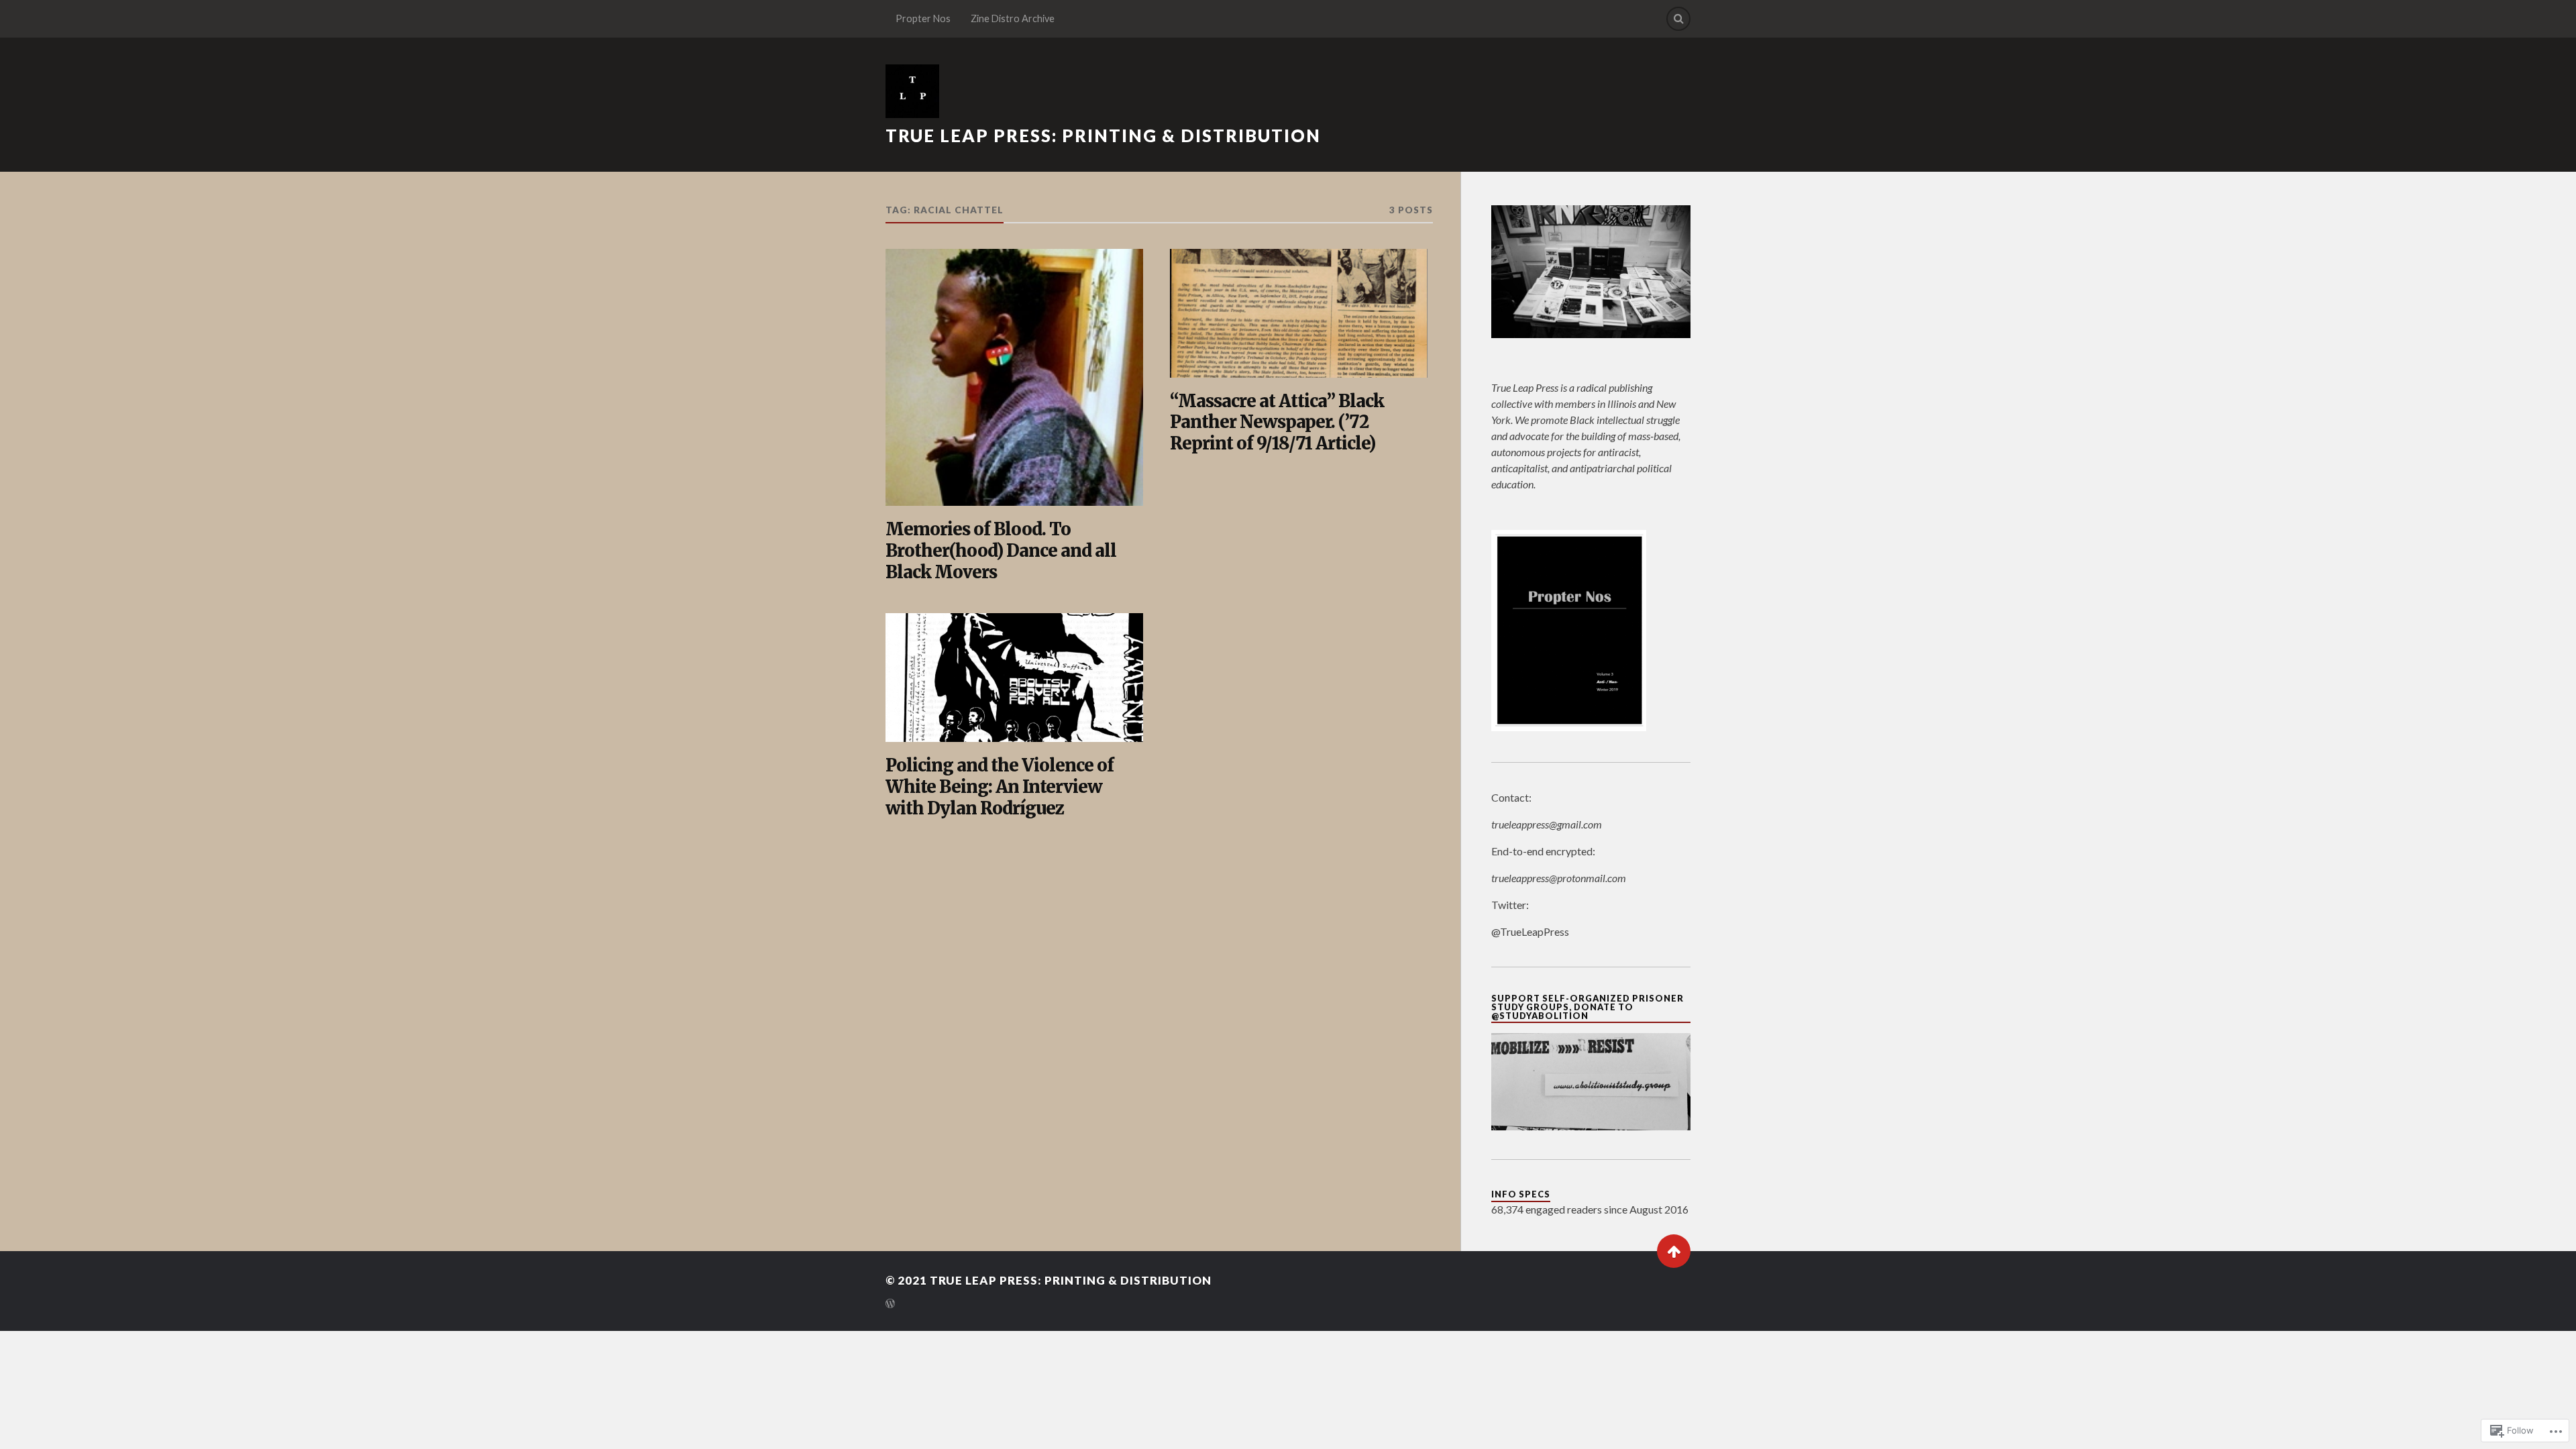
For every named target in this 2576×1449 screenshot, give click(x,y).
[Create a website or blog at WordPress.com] (890, 1304)
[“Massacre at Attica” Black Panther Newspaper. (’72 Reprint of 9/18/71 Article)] (1299, 313)
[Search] (1678, 19)
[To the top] (1674, 1251)
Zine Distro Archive (1013, 18)
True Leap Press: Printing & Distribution (1103, 136)
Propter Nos (923, 18)
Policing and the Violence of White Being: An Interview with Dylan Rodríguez (1000, 787)
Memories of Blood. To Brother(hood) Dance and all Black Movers (1001, 551)
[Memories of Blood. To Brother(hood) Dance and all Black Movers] (1014, 378)
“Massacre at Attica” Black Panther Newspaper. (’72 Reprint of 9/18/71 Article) (1277, 423)
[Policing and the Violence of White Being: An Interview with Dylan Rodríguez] (1014, 678)
